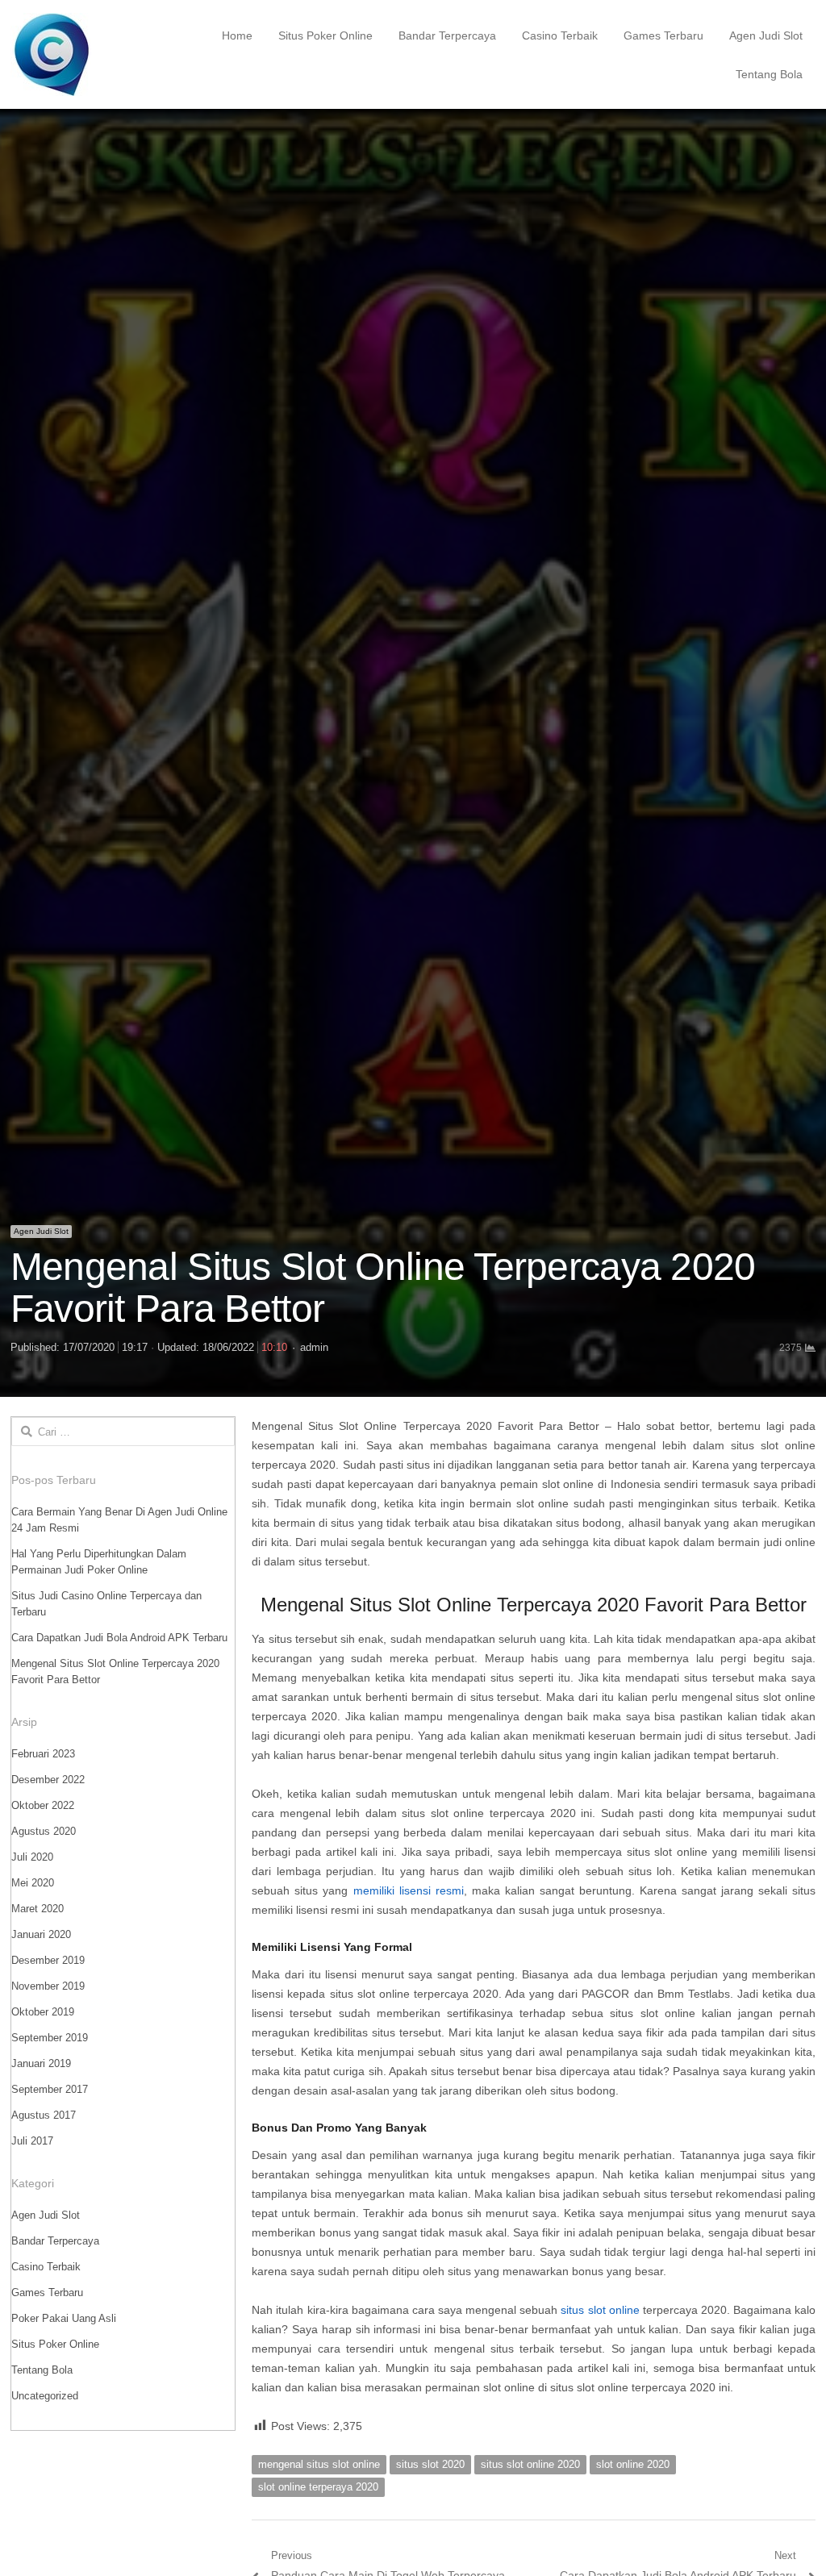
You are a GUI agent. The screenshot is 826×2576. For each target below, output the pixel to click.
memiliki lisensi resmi (409, 1890)
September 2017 (50, 2089)
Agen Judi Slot (766, 35)
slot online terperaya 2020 (318, 2487)
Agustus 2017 (44, 2115)
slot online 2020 (633, 2464)
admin (314, 1347)
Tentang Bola (769, 74)
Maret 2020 (38, 1909)
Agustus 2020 (44, 1831)
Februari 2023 (43, 1754)
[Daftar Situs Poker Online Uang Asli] (91, 54)
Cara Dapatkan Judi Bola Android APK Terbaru (119, 1638)
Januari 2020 (41, 1934)
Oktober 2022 (43, 1805)
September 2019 (50, 2038)
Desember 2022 (48, 1780)
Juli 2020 (32, 1857)
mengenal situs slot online (319, 2464)
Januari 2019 (41, 2063)
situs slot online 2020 (530, 2464)
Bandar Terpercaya (447, 35)
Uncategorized (45, 2396)
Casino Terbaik (560, 35)
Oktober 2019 (43, 2012)
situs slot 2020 (430, 2464)
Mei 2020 (33, 1883)
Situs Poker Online (325, 35)
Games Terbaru (663, 35)
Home (237, 35)
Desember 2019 (48, 1960)
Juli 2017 (32, 2141)
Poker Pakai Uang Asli (64, 2318)
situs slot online (600, 2310)
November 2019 (48, 1986)
